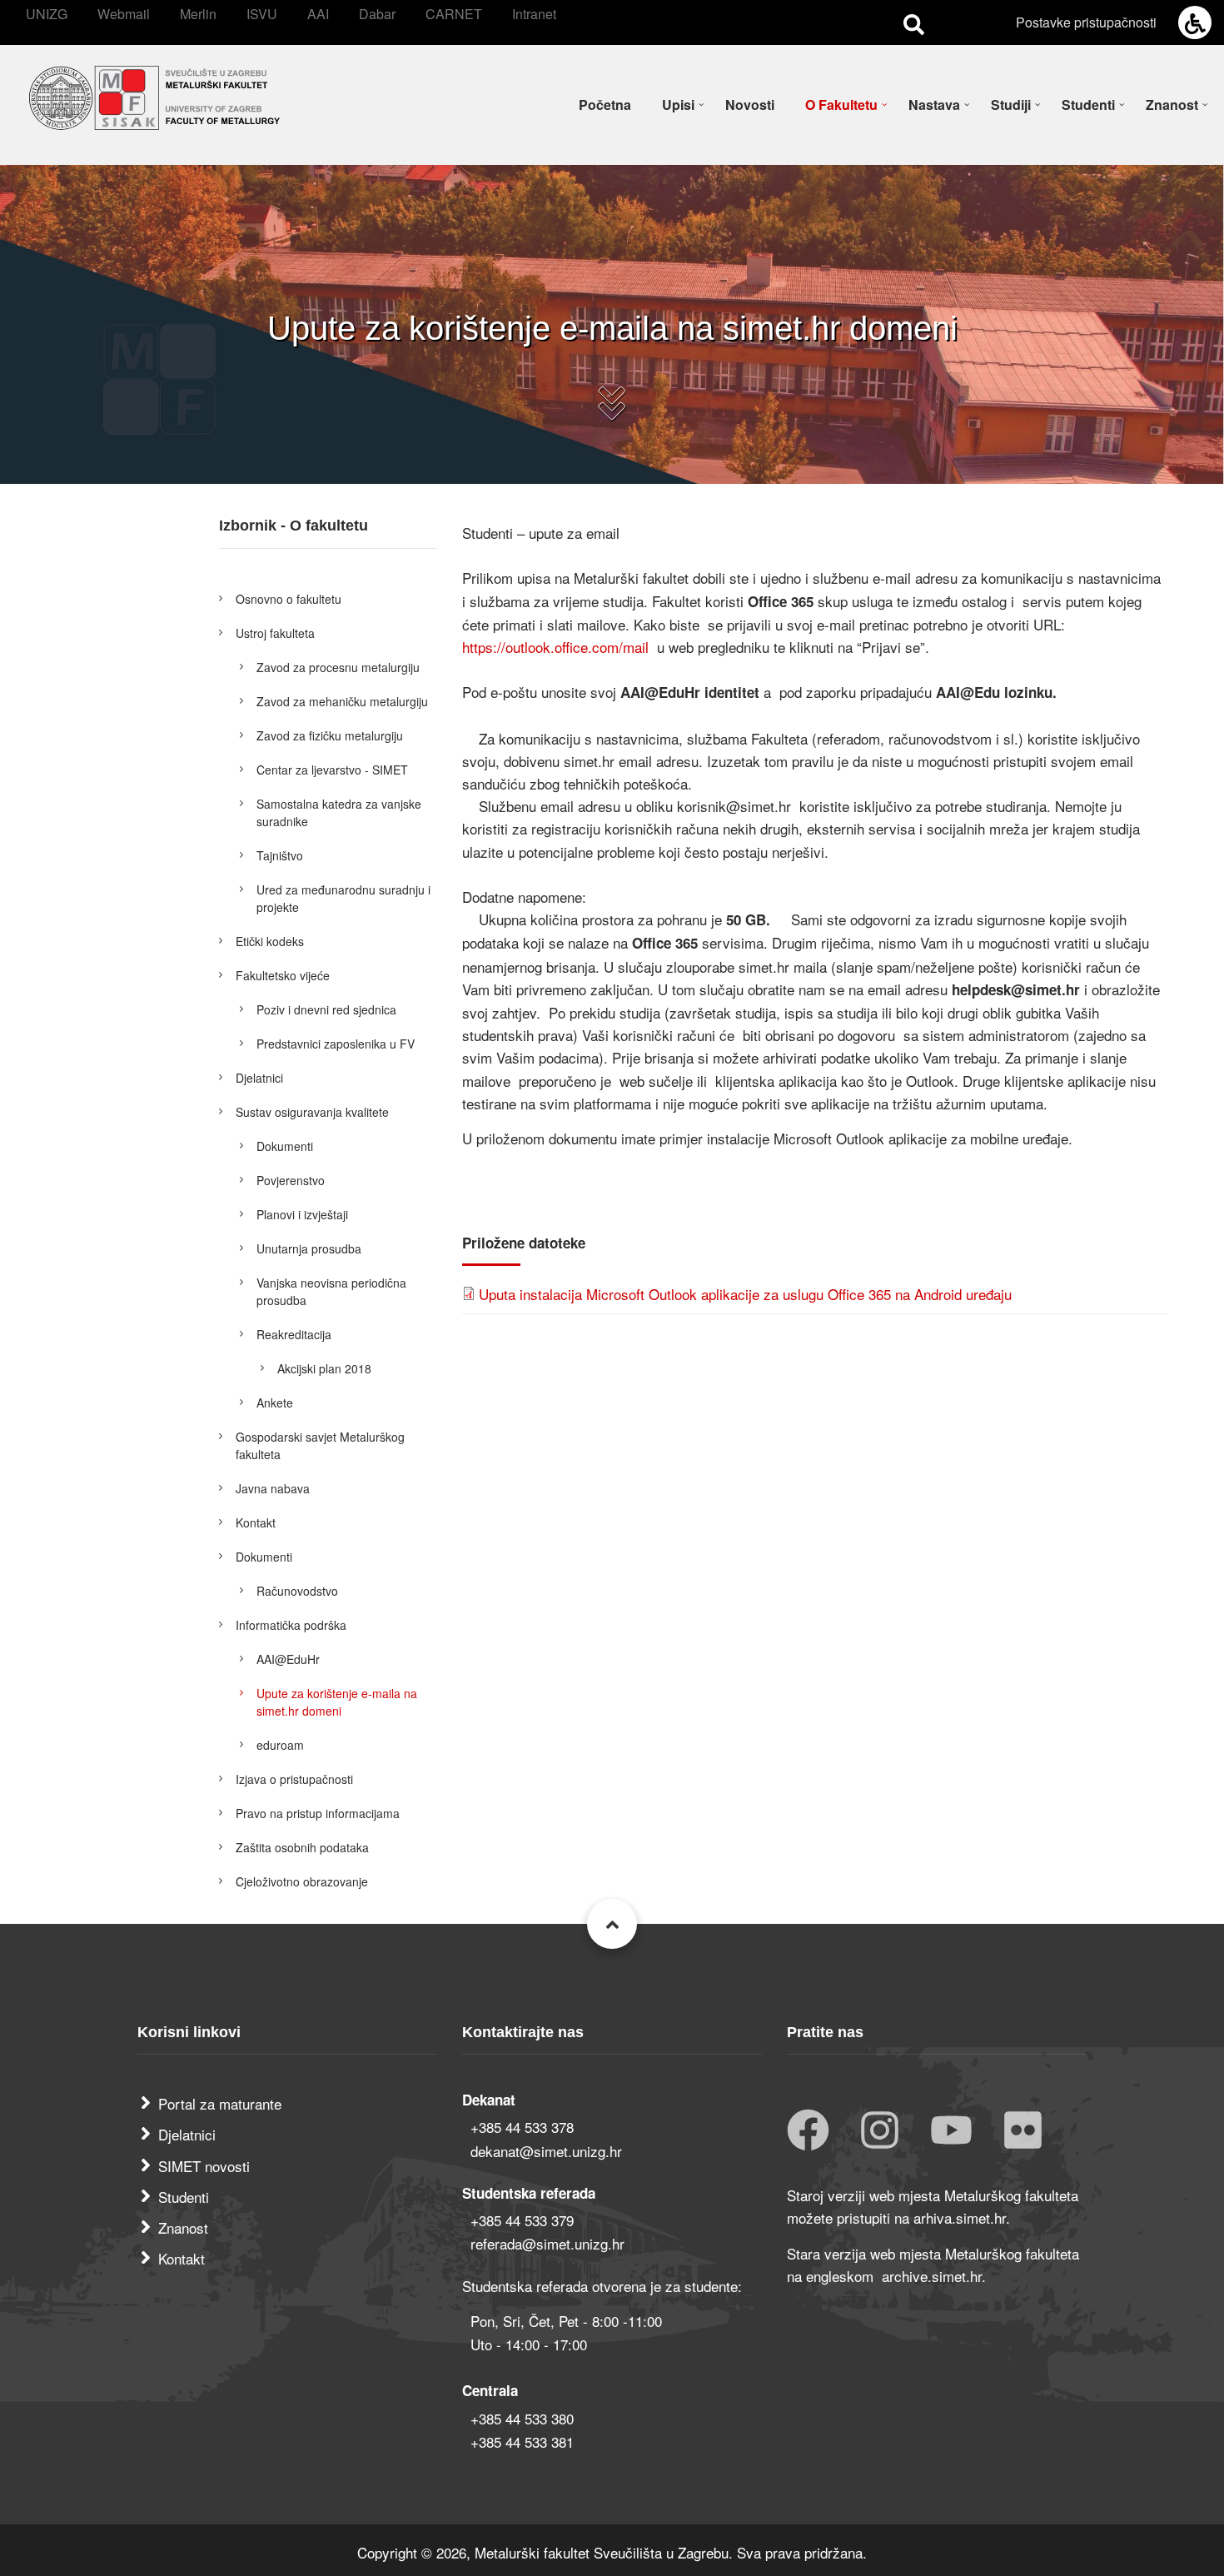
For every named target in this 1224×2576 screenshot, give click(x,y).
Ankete (275, 1403)
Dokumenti (285, 1146)
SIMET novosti (204, 2166)
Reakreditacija (294, 1334)
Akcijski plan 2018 (324, 1368)
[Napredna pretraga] (914, 23)
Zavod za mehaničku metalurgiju (342, 701)
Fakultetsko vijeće (283, 975)
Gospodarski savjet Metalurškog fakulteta (320, 1445)
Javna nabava (273, 1488)
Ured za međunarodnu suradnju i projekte (343, 898)
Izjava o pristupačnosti (294, 1779)
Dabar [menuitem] (377, 14)
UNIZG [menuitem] (47, 14)
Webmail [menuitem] (124, 14)
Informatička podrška (291, 1625)
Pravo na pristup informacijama (318, 1813)
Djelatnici (259, 1078)
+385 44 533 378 (522, 2127)
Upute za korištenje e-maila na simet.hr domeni (337, 1702)
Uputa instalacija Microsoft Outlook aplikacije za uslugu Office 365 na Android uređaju (745, 1294)
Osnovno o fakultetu (289, 599)
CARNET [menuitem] (454, 14)
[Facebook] (808, 2132)
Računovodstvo (297, 1591)
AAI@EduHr (288, 1659)
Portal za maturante (220, 2103)
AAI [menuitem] (318, 14)
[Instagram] (880, 2132)
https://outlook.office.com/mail (557, 647)
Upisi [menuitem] (678, 105)
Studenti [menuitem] (1088, 105)
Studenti (184, 2197)
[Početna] (154, 95)
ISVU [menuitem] (262, 14)
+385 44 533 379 (522, 2220)
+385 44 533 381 (522, 2441)
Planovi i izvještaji (302, 1214)
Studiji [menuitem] (1011, 105)
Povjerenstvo (291, 1180)
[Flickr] (1023, 2132)
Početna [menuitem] (605, 105)
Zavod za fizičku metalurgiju (330, 735)
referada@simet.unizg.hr (547, 2243)
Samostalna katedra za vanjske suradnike (339, 812)
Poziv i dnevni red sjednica (326, 1009)
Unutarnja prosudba (309, 1248)
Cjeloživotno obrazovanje (302, 1881)
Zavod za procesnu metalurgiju (338, 667)
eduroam (280, 1745)
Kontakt (256, 1522)
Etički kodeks (270, 941)
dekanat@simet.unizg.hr (546, 2151)
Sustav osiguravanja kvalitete (312, 1112)
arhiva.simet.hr (960, 2217)
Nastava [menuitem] (934, 105)
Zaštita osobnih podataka (302, 1847)
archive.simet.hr (932, 2276)
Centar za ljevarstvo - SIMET (332, 770)
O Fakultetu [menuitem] (841, 105)
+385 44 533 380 (522, 2418)
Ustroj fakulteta (275, 633)
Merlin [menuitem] (198, 14)
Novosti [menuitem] (750, 105)
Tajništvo (280, 855)
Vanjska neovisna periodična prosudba (331, 1291)
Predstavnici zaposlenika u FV (336, 1044)
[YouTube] (951, 2132)
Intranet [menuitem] (534, 14)
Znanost (183, 2227)
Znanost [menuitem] (1172, 105)
